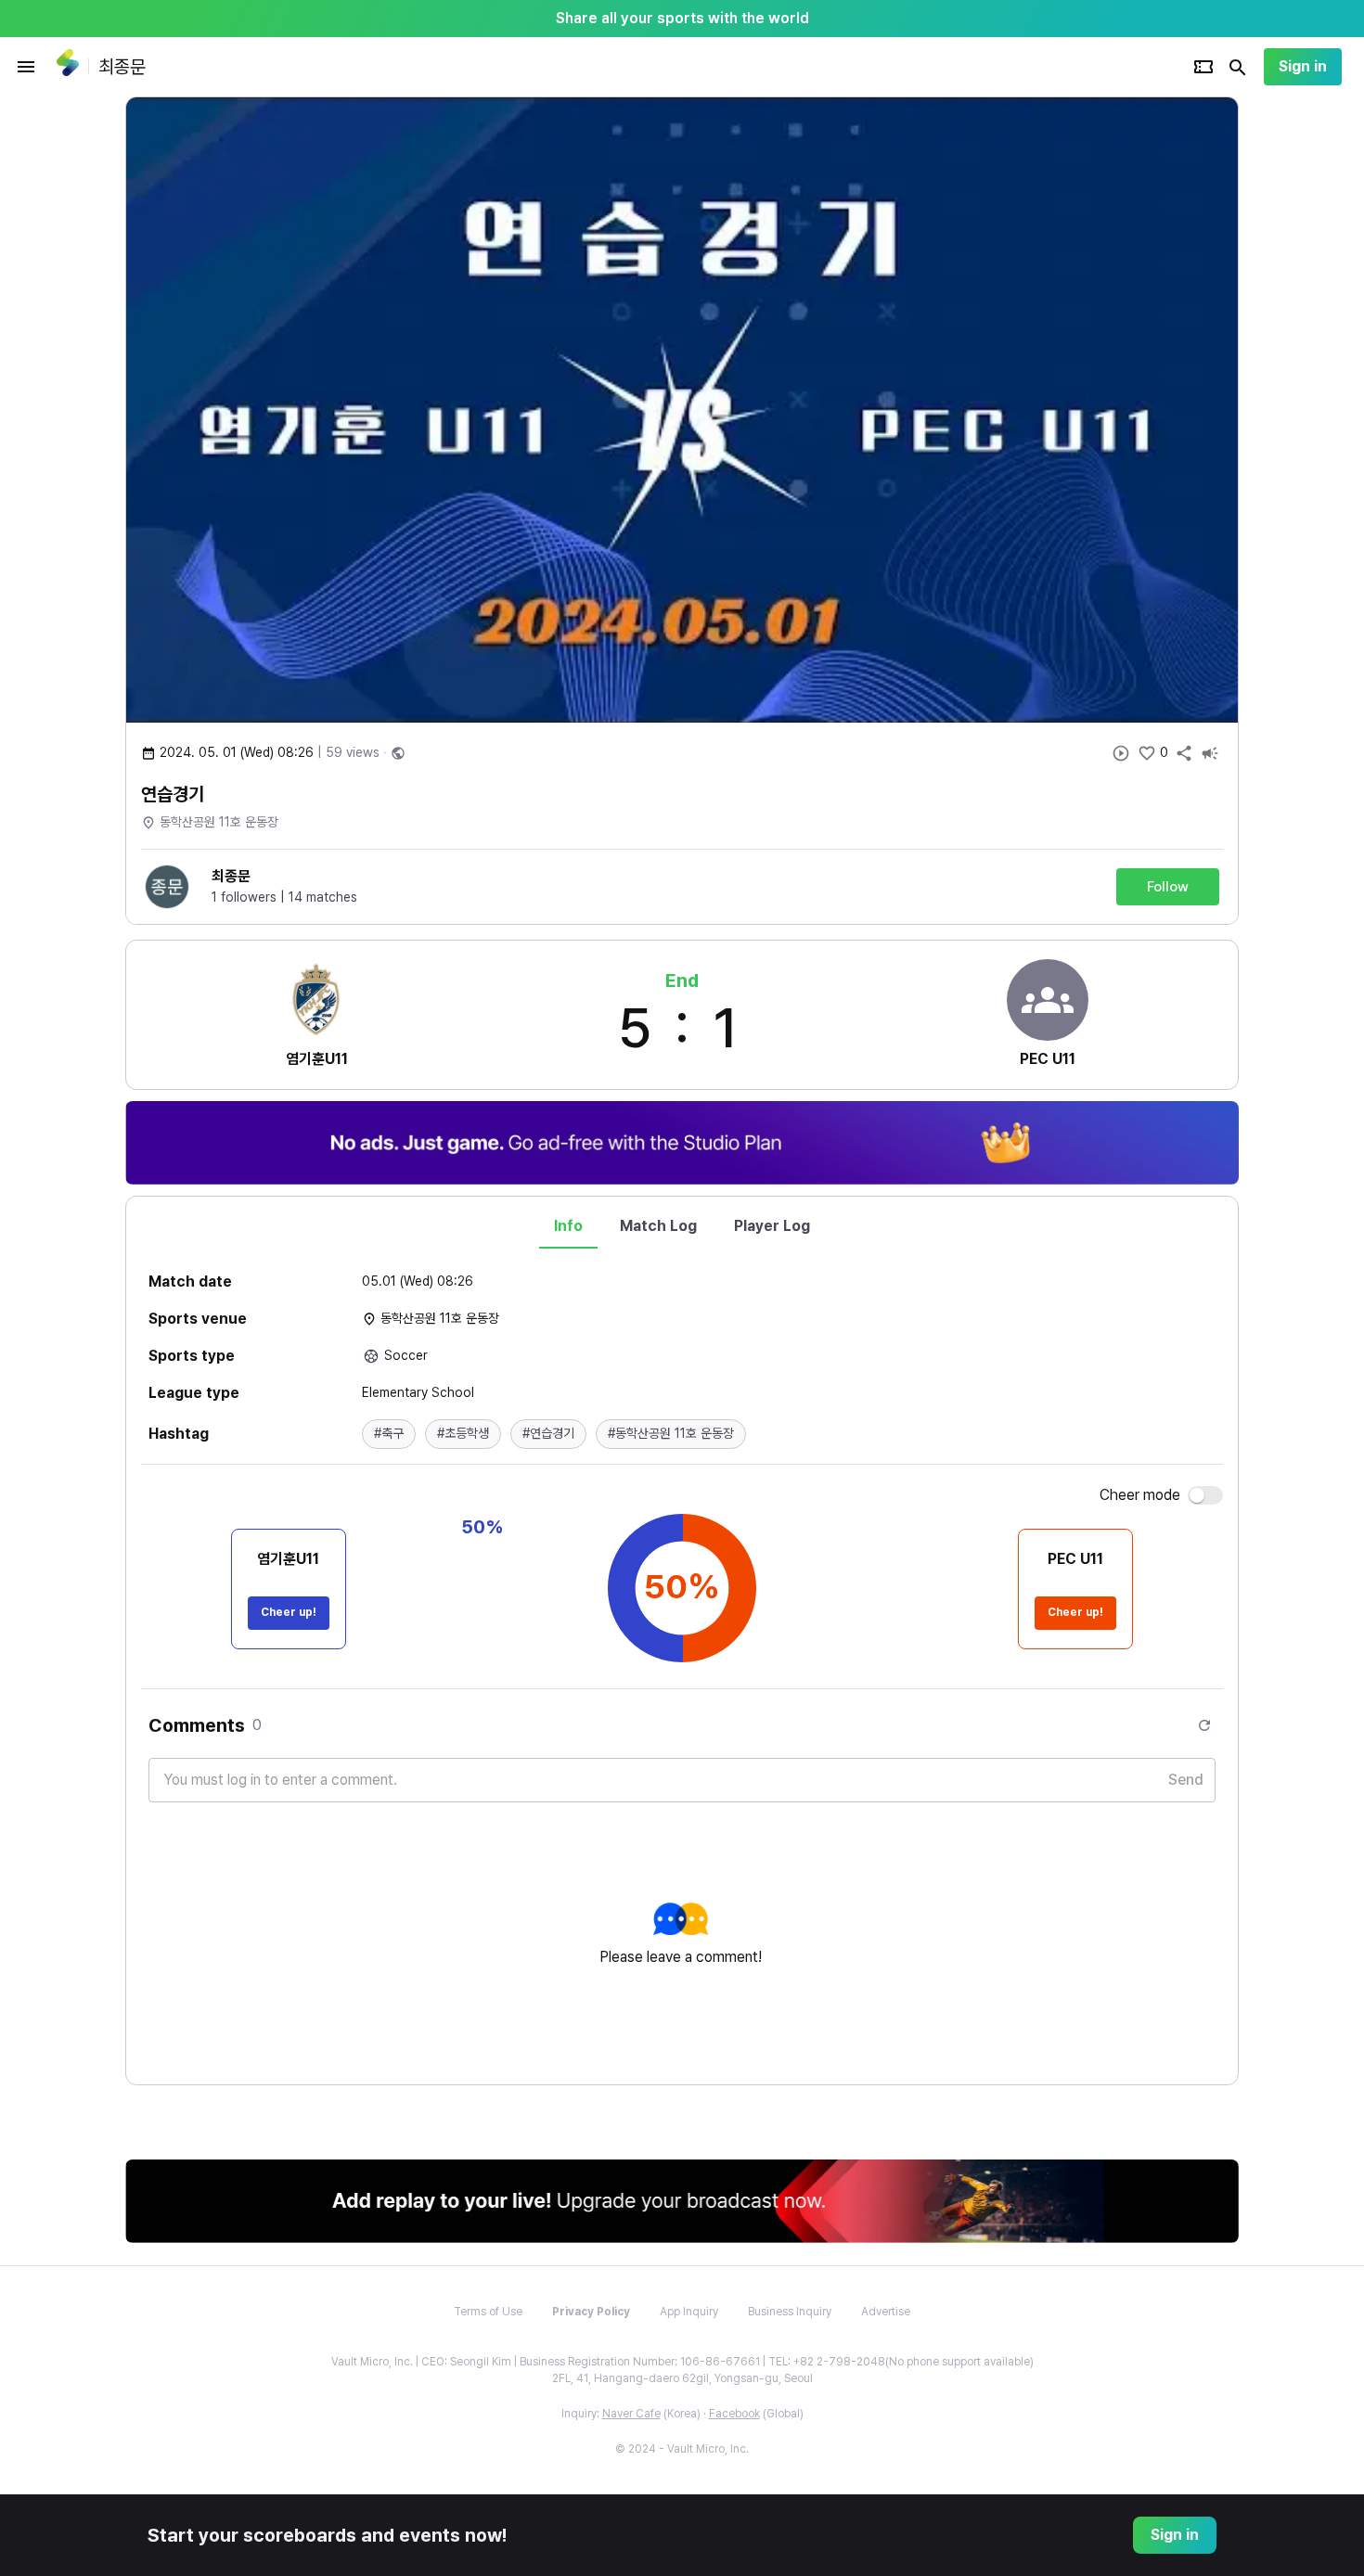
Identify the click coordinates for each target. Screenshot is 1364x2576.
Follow (1168, 887)
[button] (389, 1434)
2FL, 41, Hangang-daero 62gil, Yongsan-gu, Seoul (682, 2378)
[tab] (568, 1226)
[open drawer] (26, 67)
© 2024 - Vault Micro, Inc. (682, 2449)
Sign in (1303, 66)
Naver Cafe (631, 2414)
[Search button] (1238, 67)
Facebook (734, 2414)
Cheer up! (289, 1612)
